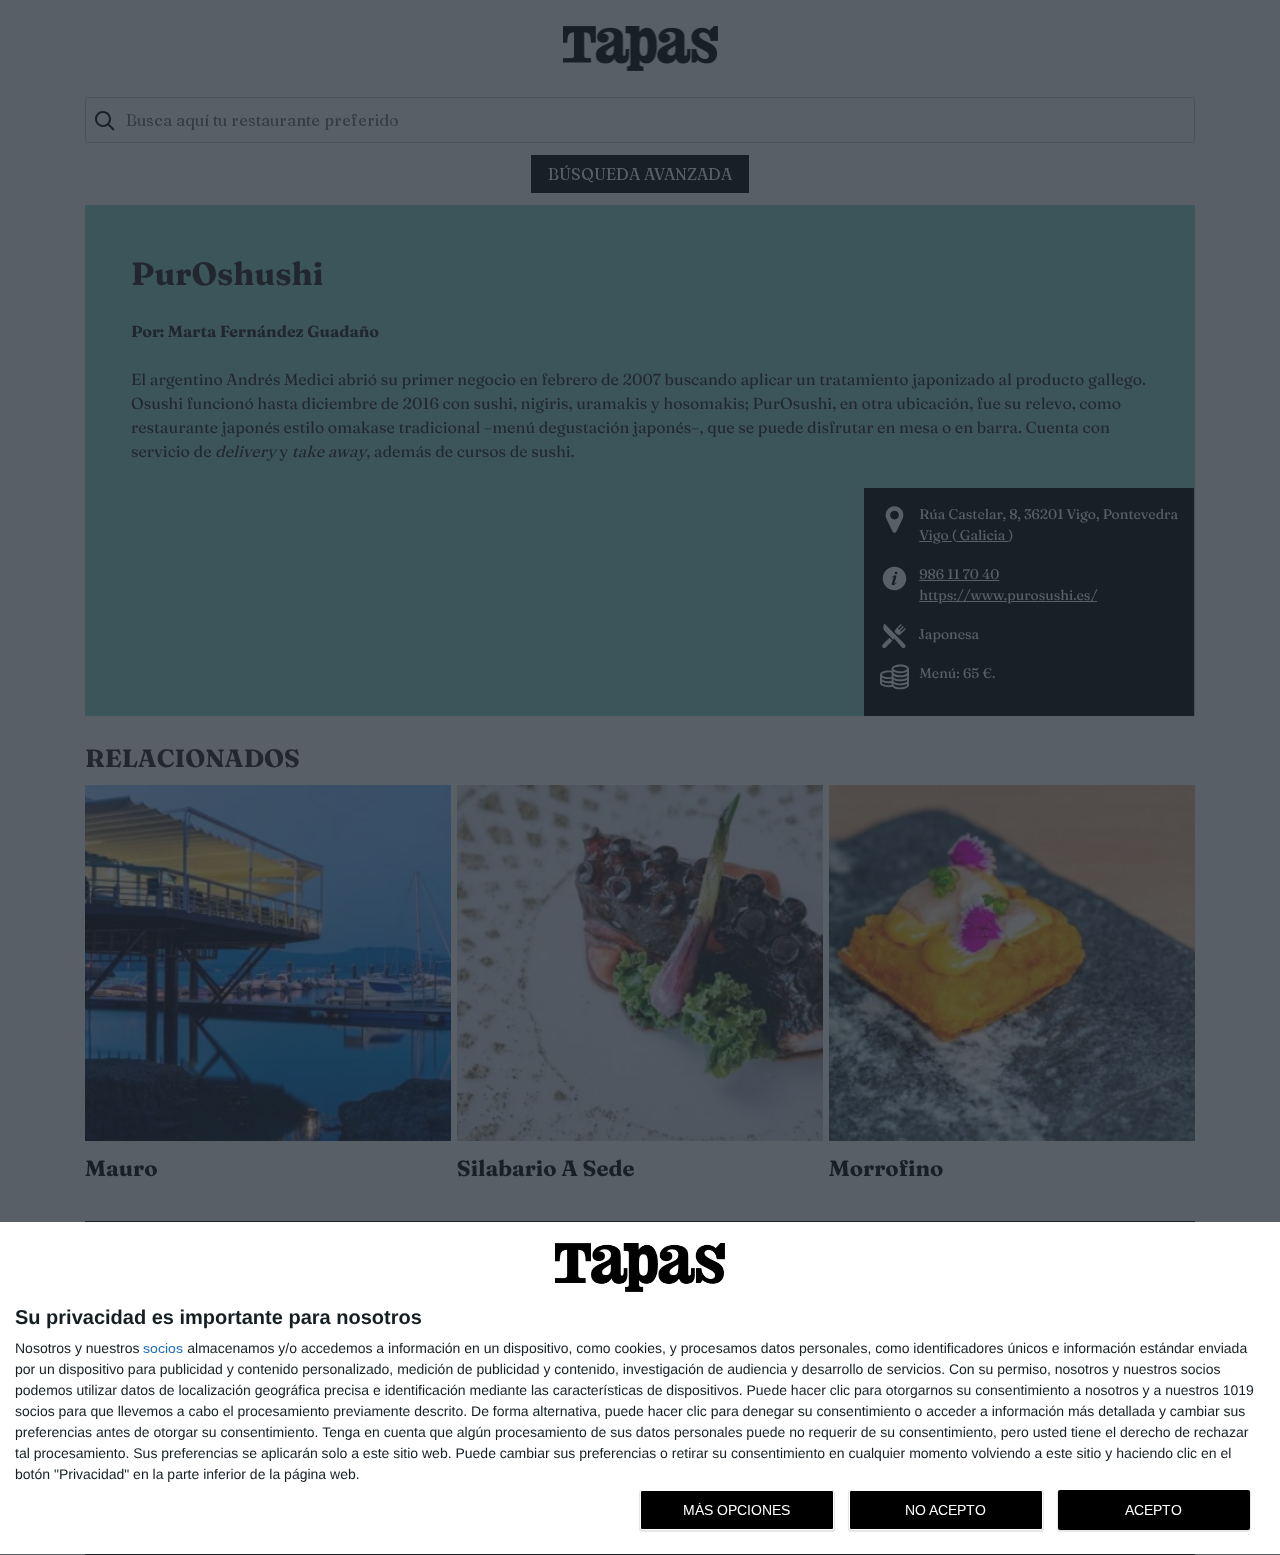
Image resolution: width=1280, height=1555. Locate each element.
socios (163, 1348)
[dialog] (640, 1389)
